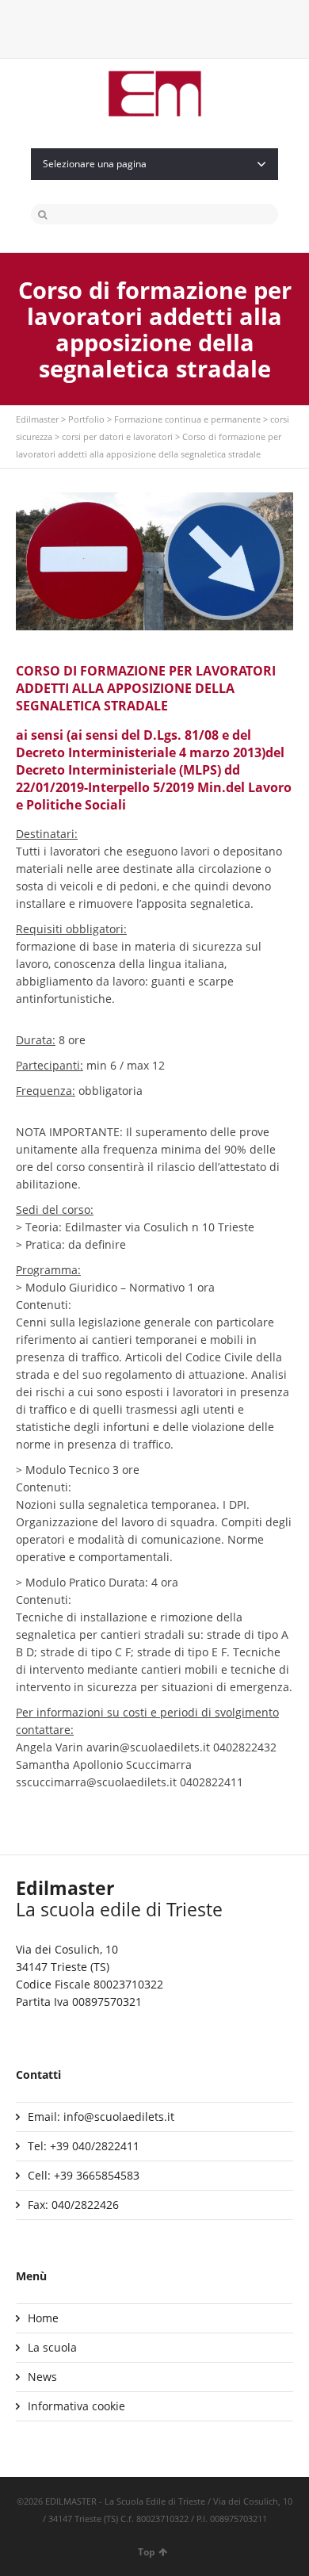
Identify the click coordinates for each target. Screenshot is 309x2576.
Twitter (116, 28)
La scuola (52, 2347)
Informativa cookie (76, 2406)
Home (43, 2318)
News (42, 2377)
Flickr (193, 28)
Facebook (142, 28)
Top (147, 2552)
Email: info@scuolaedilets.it (101, 2117)
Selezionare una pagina (95, 164)
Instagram (167, 28)
